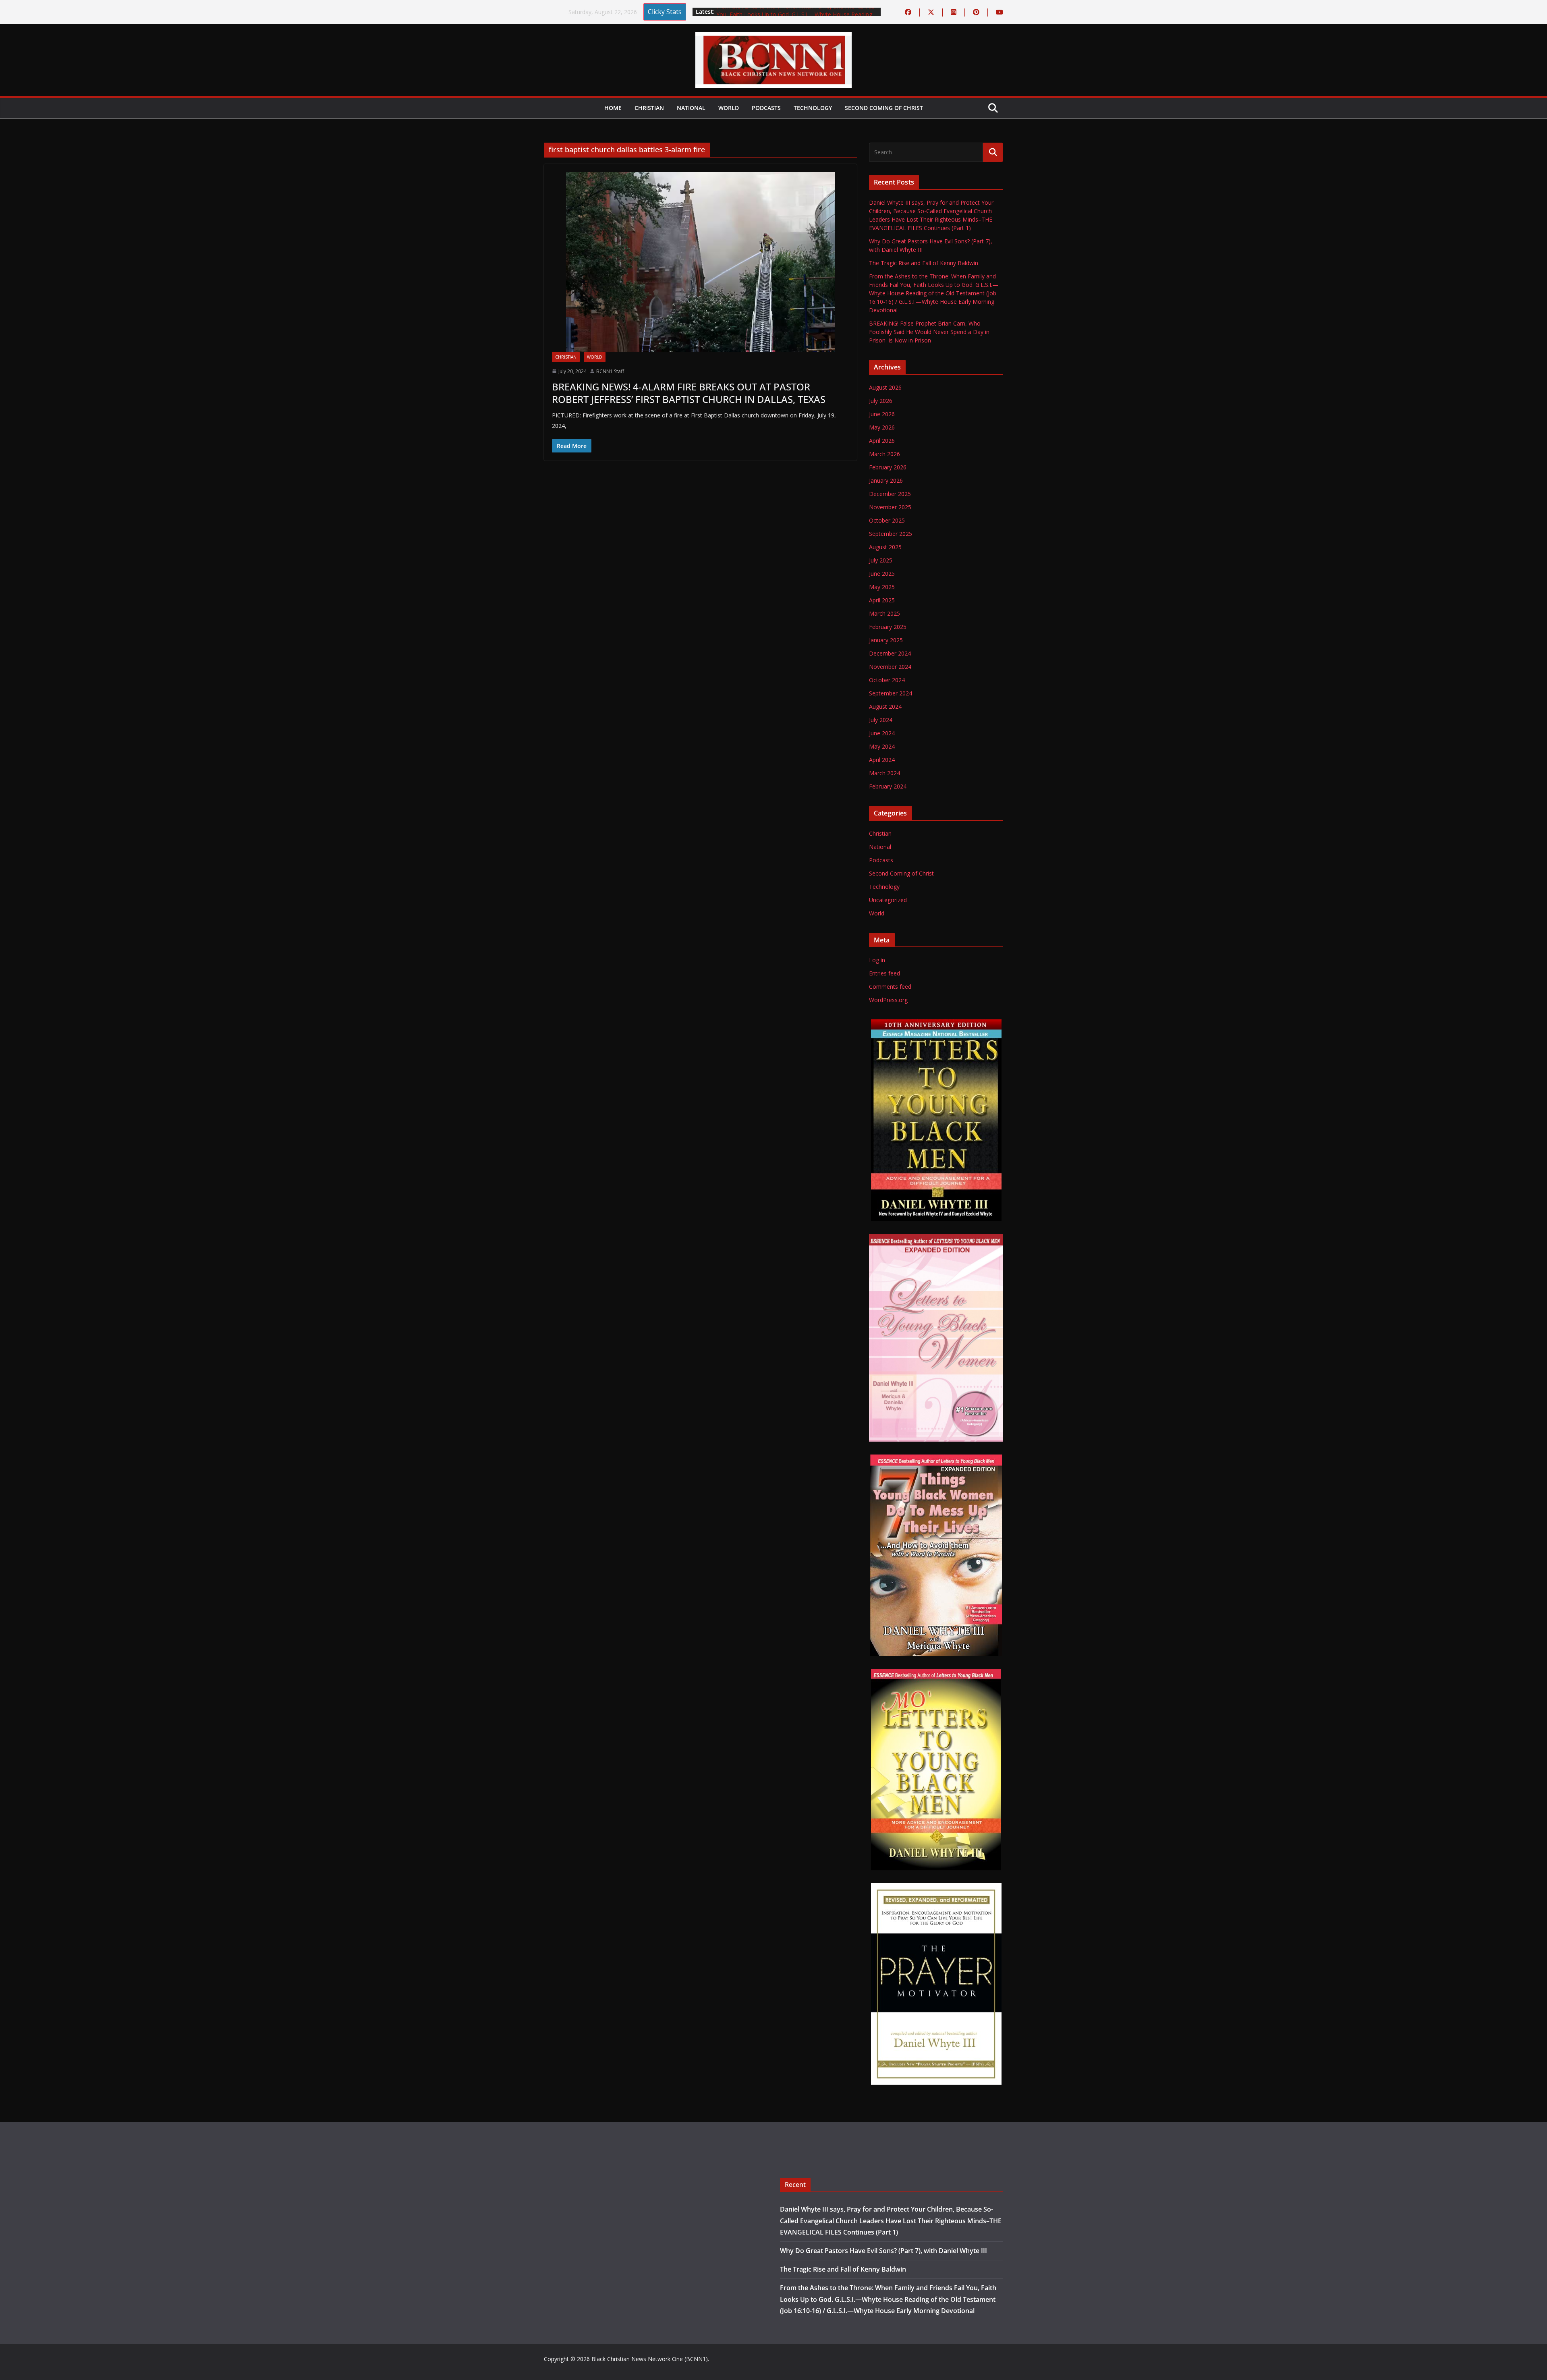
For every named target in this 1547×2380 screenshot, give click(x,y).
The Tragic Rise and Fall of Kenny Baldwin (771, 8)
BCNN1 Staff (610, 371)
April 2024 (882, 760)
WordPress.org (888, 1000)
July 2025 (881, 560)
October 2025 (887, 520)
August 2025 (885, 547)
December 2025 (890, 494)
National (691, 108)
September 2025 (891, 534)
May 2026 (882, 427)
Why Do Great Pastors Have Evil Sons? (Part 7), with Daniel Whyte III (883, 2251)
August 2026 (885, 387)
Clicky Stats (665, 12)
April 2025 (882, 600)
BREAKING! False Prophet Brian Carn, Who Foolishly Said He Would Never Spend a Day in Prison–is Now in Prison (929, 332)
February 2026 (888, 467)
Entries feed (884, 973)
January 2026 (886, 480)
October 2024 (887, 680)
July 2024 (881, 720)
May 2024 (882, 746)
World (729, 108)
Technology (813, 108)
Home (613, 108)
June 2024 (882, 733)
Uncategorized (888, 900)
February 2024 (888, 786)
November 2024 (890, 667)
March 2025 (884, 613)
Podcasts (766, 108)
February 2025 (888, 627)
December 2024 (890, 653)
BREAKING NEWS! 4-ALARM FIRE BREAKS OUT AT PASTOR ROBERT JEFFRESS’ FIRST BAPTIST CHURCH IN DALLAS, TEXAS (689, 393)
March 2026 (884, 454)
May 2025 (882, 587)
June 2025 (882, 574)
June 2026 (882, 414)
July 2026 (881, 401)
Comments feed (890, 987)
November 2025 (890, 507)
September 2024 (891, 693)
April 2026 (882, 441)
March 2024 (884, 773)
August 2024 (885, 707)
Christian (649, 108)
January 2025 (886, 640)
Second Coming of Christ (884, 108)
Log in (877, 960)
